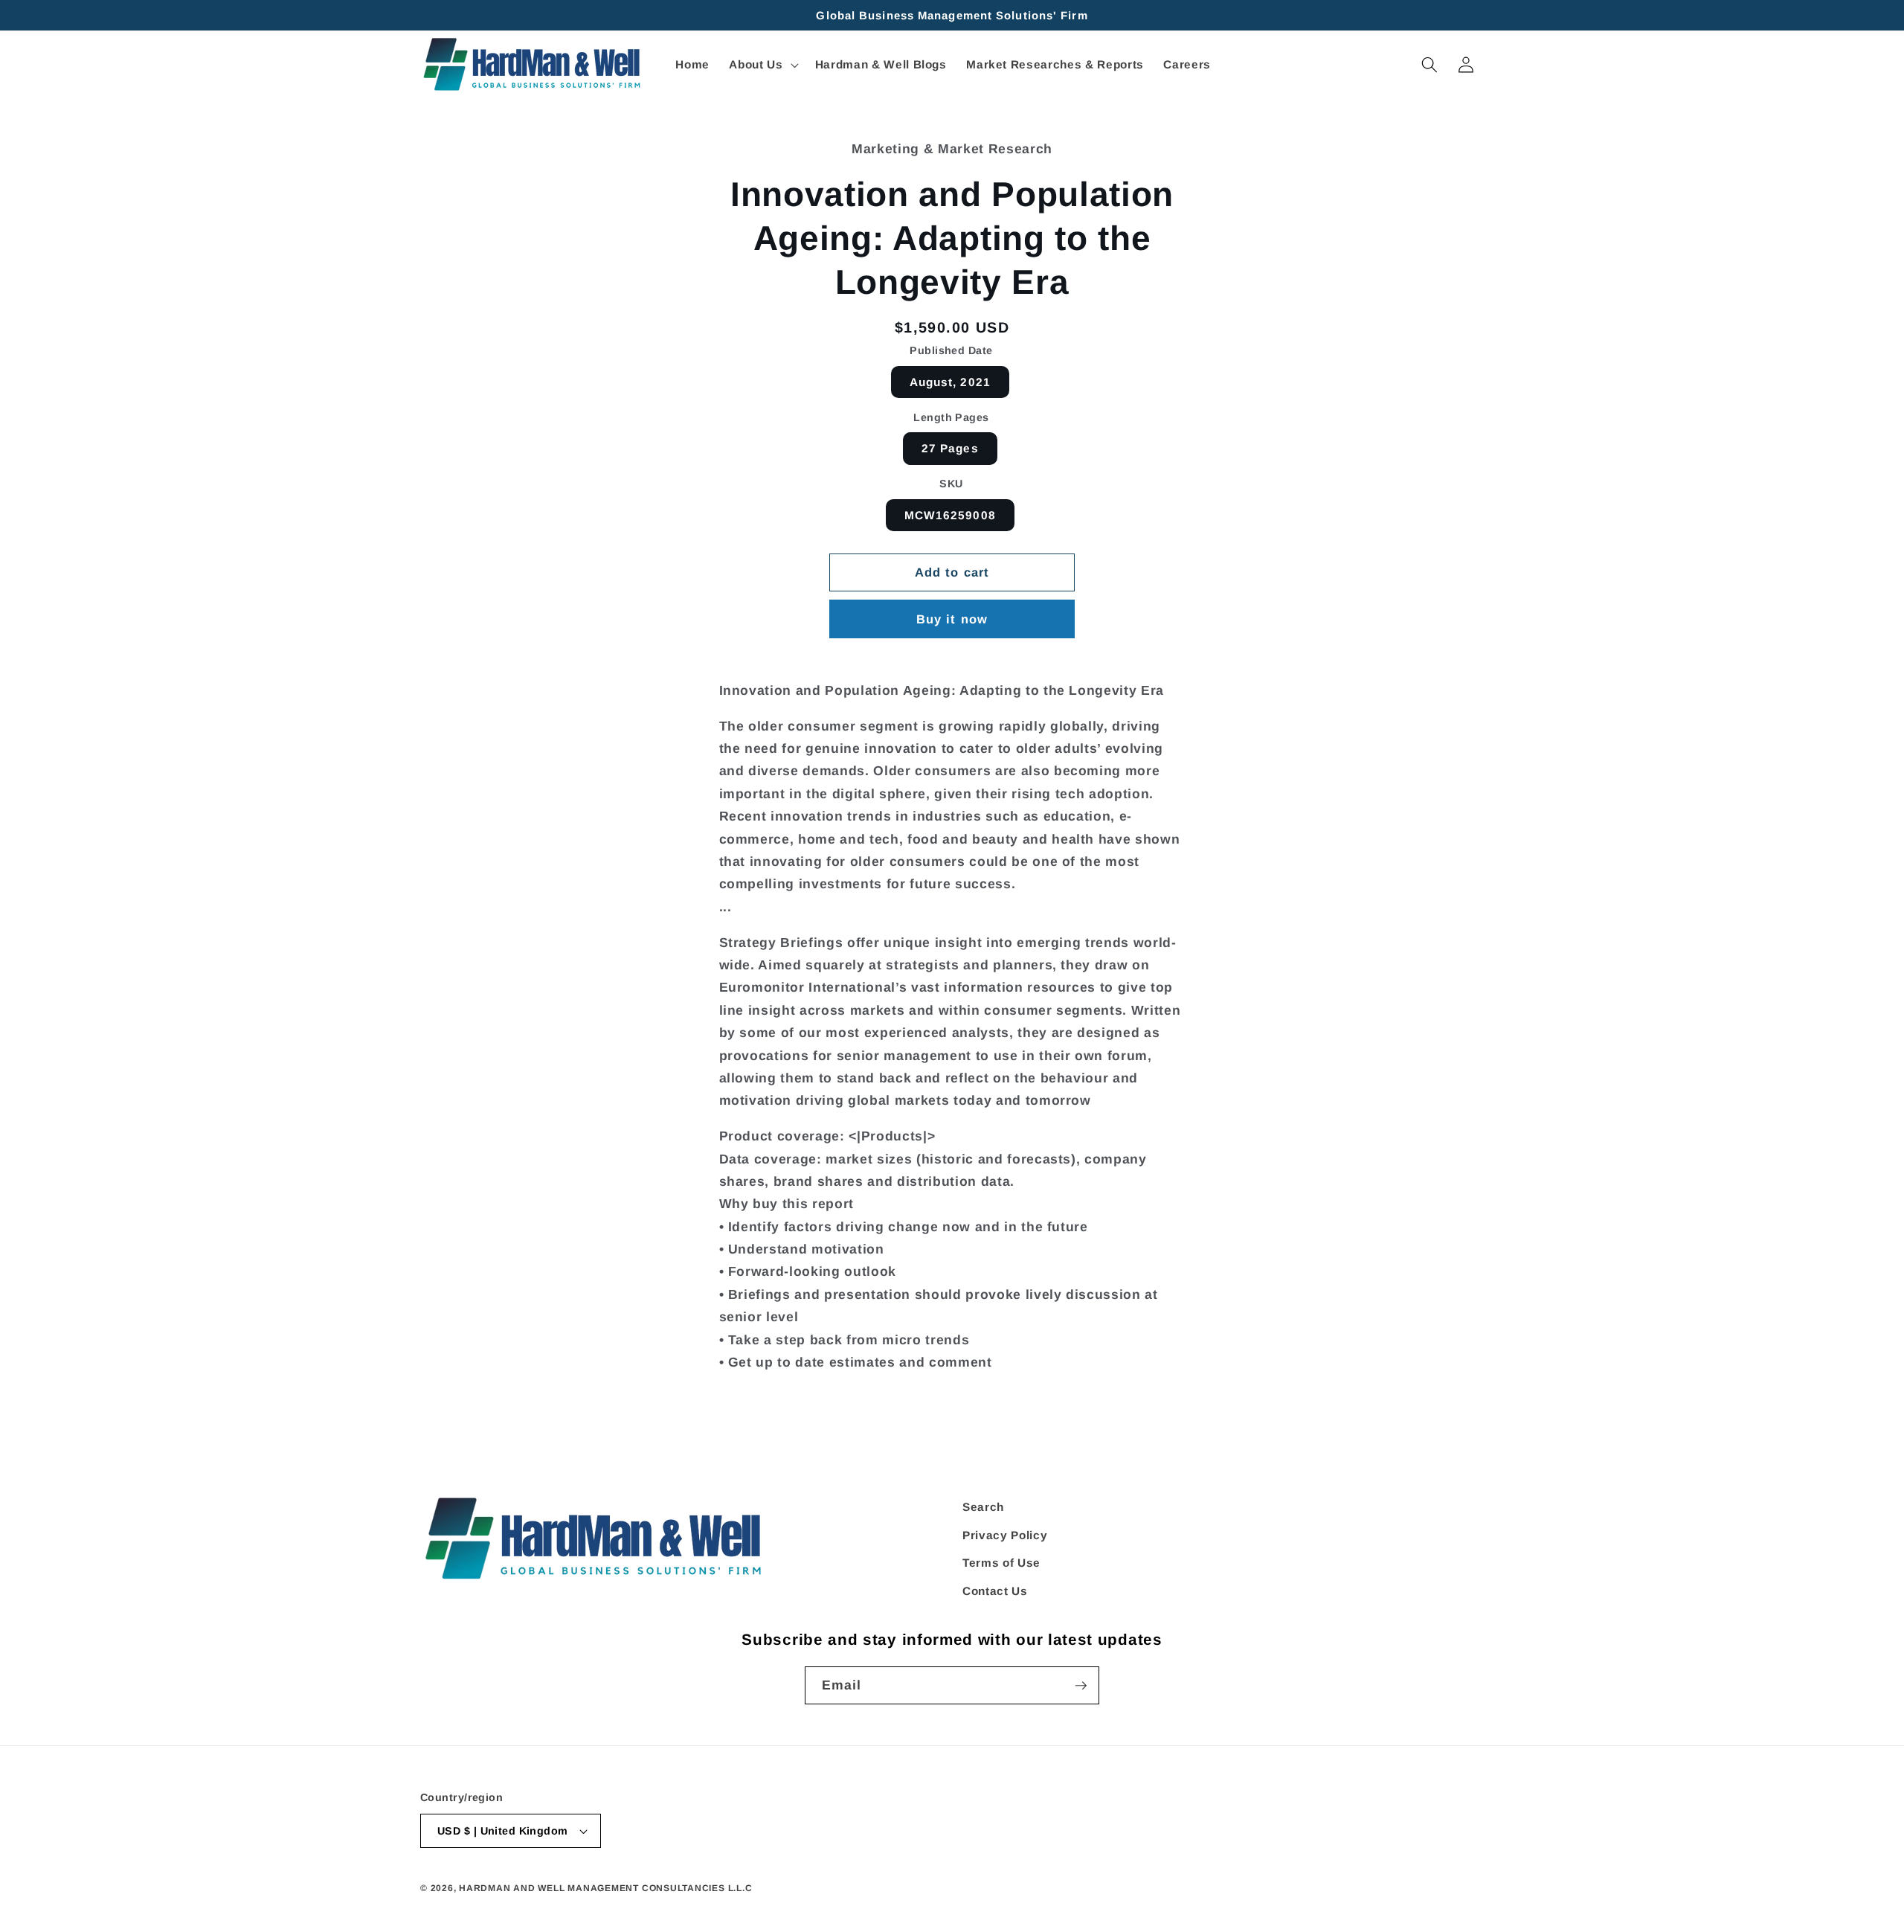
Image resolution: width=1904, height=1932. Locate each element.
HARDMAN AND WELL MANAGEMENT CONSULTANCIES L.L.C (605, 1888)
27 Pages (950, 448)
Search (983, 1507)
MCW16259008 (950, 515)
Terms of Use (1001, 1563)
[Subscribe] (1081, 1686)
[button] (762, 65)
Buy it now (952, 619)
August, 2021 (950, 382)
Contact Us (995, 1591)
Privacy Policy (1005, 1535)
